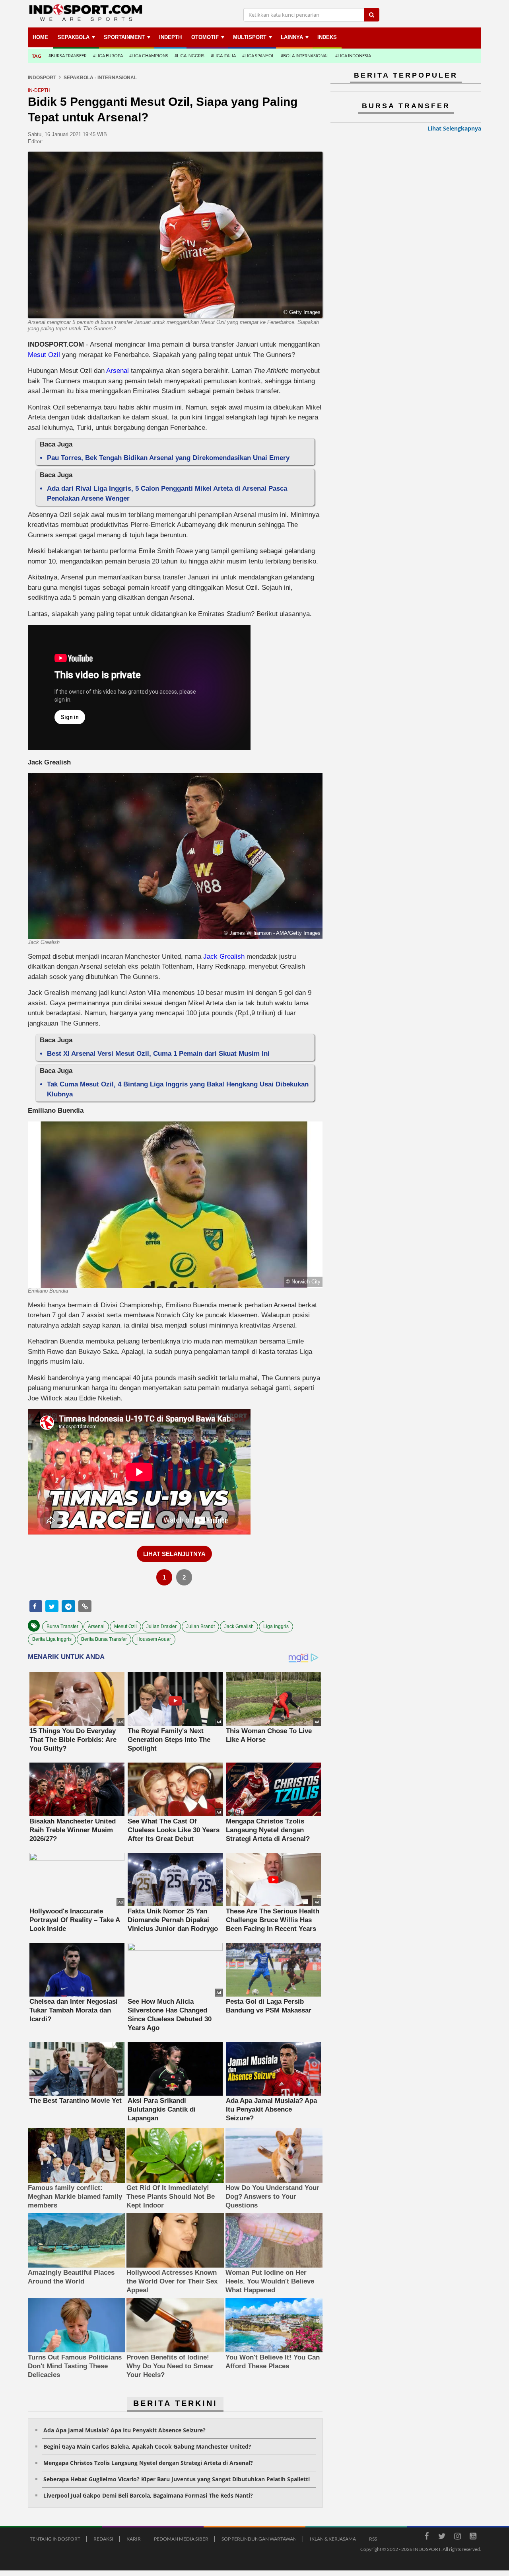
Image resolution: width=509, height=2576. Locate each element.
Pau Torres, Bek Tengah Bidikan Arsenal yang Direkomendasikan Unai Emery (168, 458)
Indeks (327, 37)
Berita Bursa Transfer (104, 1639)
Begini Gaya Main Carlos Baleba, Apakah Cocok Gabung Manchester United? (147, 2446)
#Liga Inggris (189, 56)
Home (40, 37)
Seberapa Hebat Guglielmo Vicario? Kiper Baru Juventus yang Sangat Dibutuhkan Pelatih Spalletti (177, 2479)
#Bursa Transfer (68, 56)
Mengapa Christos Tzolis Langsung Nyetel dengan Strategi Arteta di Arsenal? (148, 2463)
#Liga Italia (223, 56)
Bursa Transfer (62, 1626)
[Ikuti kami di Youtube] (473, 2537)
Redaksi (103, 2539)
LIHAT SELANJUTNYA (174, 1554)
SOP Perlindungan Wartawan (259, 2539)
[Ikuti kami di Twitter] (442, 2537)
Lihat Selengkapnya (454, 128)
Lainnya (292, 37)
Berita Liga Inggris (52, 1639)
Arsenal (118, 371)
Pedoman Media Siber (181, 2539)
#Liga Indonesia (353, 56)
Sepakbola (74, 37)
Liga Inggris (276, 1626)
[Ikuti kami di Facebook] (426, 2537)
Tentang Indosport (55, 2539)
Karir (134, 2539)
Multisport (250, 37)
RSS (373, 2539)
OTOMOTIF (205, 37)
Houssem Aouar (154, 1639)
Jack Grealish (223, 956)
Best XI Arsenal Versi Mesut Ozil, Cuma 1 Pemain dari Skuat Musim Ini (158, 1054)
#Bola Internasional (305, 56)
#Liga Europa (108, 56)
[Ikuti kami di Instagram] (457, 2537)
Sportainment (124, 37)
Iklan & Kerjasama (333, 2539)
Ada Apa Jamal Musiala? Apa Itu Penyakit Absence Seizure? (124, 2430)
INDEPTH (170, 37)
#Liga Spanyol (258, 56)
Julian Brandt (200, 1626)
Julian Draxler (161, 1626)
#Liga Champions (149, 56)
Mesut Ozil (45, 355)
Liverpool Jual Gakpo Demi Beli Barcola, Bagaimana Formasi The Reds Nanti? (148, 2495)
